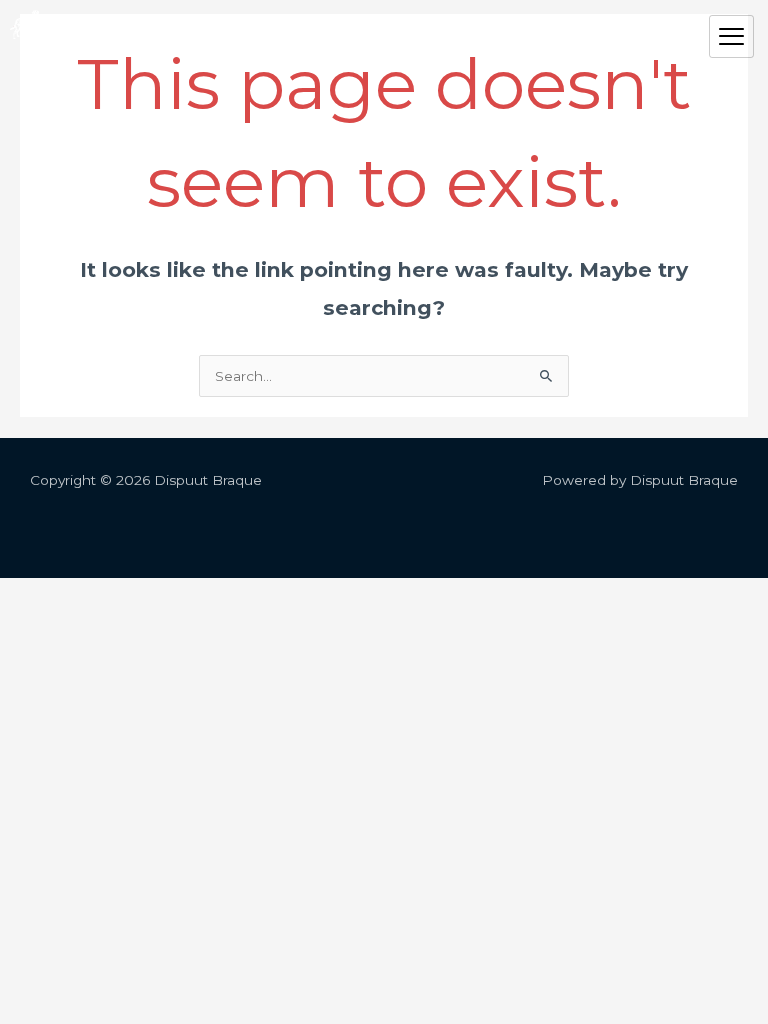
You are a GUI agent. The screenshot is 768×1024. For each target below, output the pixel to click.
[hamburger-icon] (731, 37)
